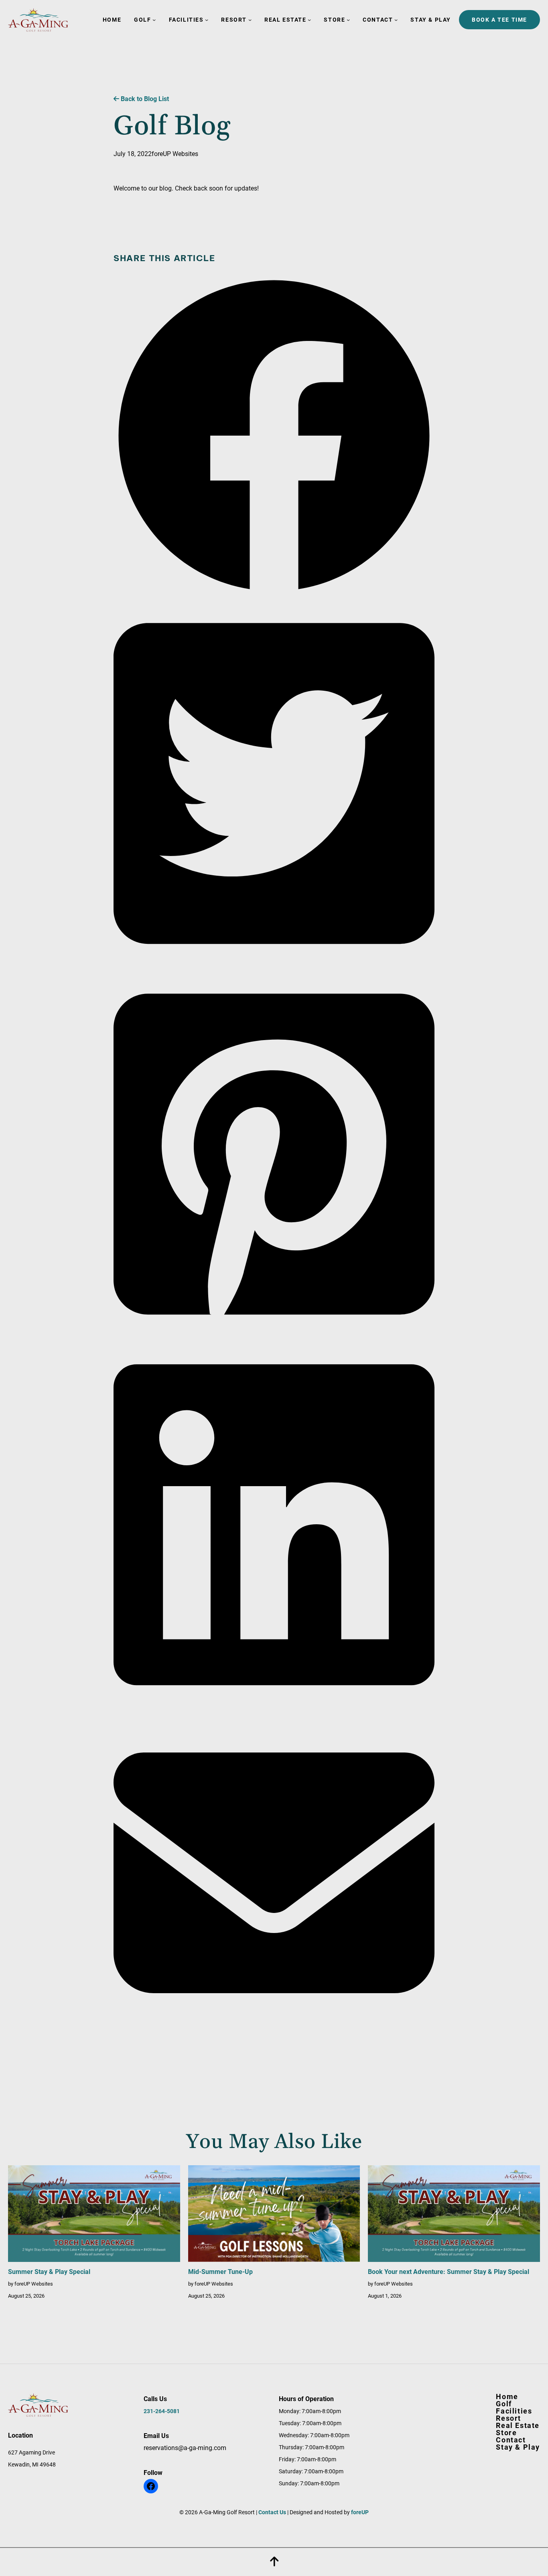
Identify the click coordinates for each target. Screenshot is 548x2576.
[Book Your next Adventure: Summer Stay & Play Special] (454, 2216)
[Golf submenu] (154, 20)
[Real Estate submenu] (309, 20)
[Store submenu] (348, 20)
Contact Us (272, 2512)
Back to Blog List (144, 99)
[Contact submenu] (396, 20)
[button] (274, 594)
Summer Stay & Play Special (49, 2272)
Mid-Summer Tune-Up (220, 2272)
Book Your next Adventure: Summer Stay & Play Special (449, 2272)
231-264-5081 (162, 2411)
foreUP (360, 2512)
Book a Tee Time (499, 20)
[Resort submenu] (250, 20)
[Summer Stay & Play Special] (94, 2216)
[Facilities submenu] (207, 20)
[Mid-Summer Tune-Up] (274, 2216)
